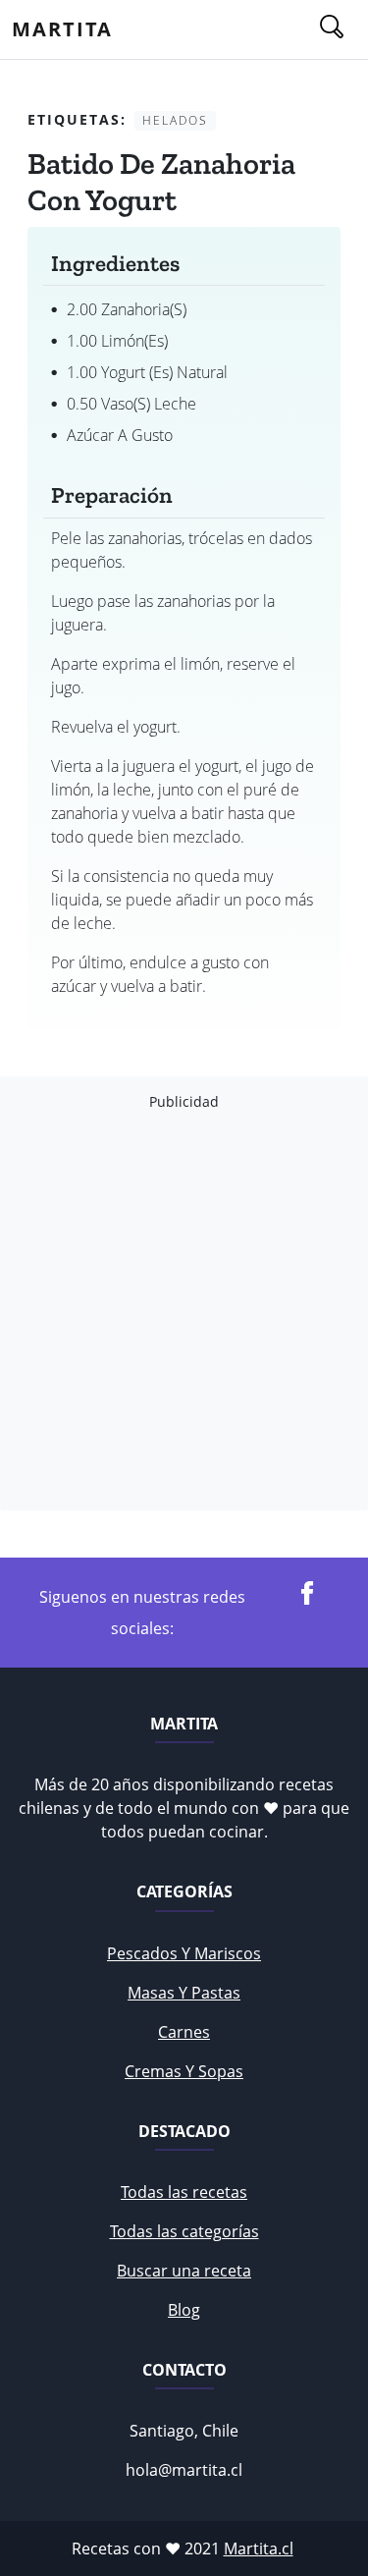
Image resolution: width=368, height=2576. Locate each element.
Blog (184, 2310)
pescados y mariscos (184, 1953)
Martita (62, 29)
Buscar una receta (184, 2271)
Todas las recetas (184, 2192)
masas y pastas (184, 1993)
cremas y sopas (184, 2071)
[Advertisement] (184, 1311)
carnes (184, 2032)
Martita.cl (259, 2549)
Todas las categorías (184, 2231)
